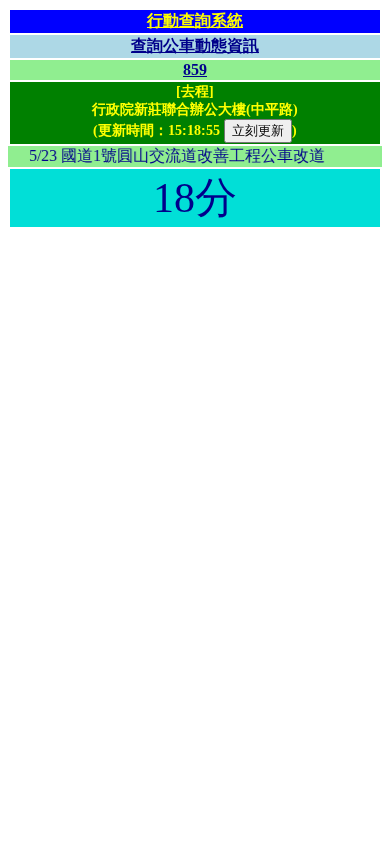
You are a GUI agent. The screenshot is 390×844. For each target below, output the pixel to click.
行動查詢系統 (195, 20)
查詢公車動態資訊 (195, 45)
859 (195, 69)
